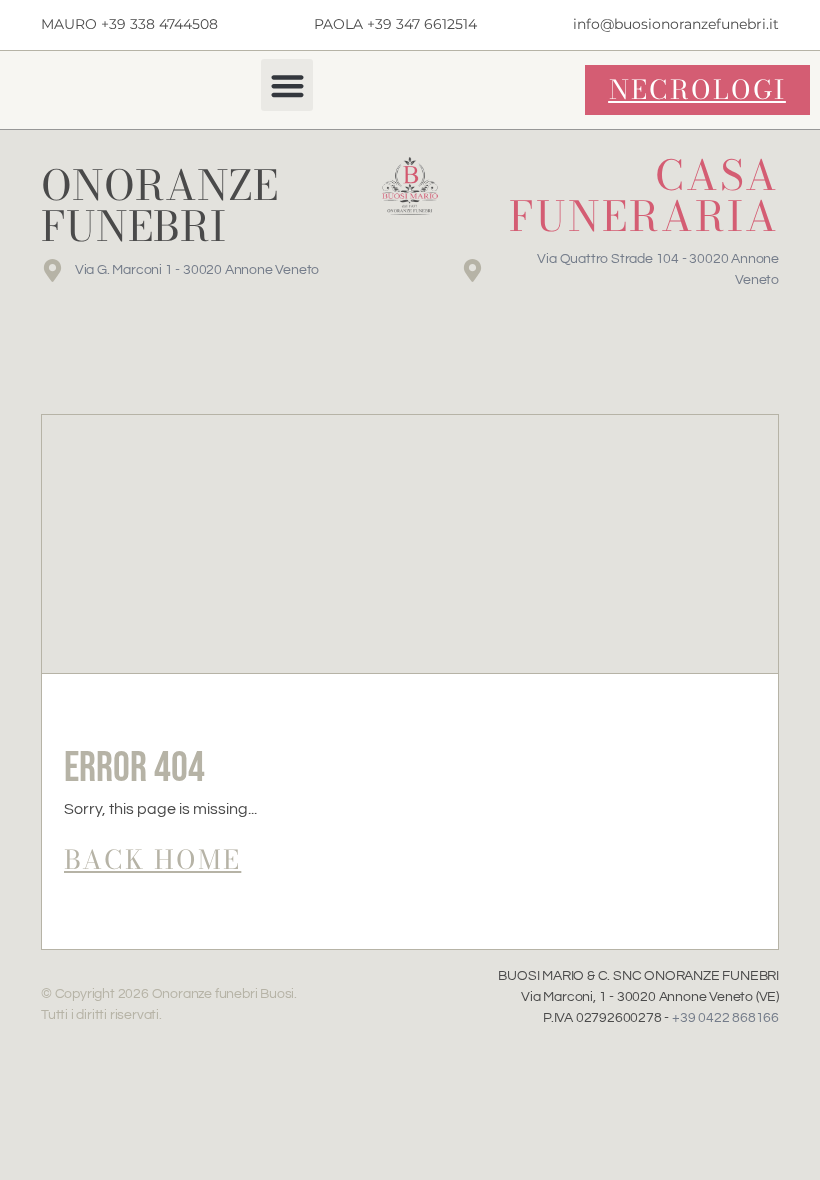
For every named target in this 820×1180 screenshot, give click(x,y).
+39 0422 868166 (725, 1018)
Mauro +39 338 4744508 (129, 24)
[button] (287, 85)
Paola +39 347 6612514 (395, 24)
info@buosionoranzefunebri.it (676, 24)
